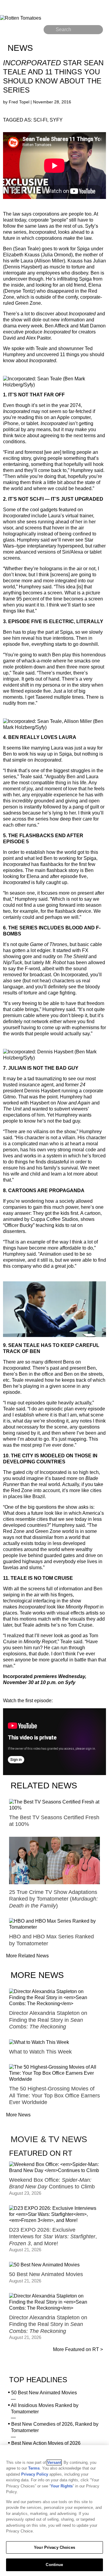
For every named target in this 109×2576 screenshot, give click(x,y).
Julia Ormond (57, 255)
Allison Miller (50, 261)
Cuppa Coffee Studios (54, 1219)
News (20, 48)
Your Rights (62, 2486)
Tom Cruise (80, 1625)
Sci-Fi (40, 120)
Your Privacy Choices (54, 2547)
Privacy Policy (35, 2474)
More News (18, 2115)
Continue (54, 2565)
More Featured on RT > (78, 2349)
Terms (34, 2468)
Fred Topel (20, 102)
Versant (54, 2462)
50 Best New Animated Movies (44, 2393)
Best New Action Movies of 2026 (46, 2443)
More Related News (27, 1956)
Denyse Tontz (19, 291)
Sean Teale (27, 249)
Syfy (56, 120)
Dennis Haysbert (23, 267)
